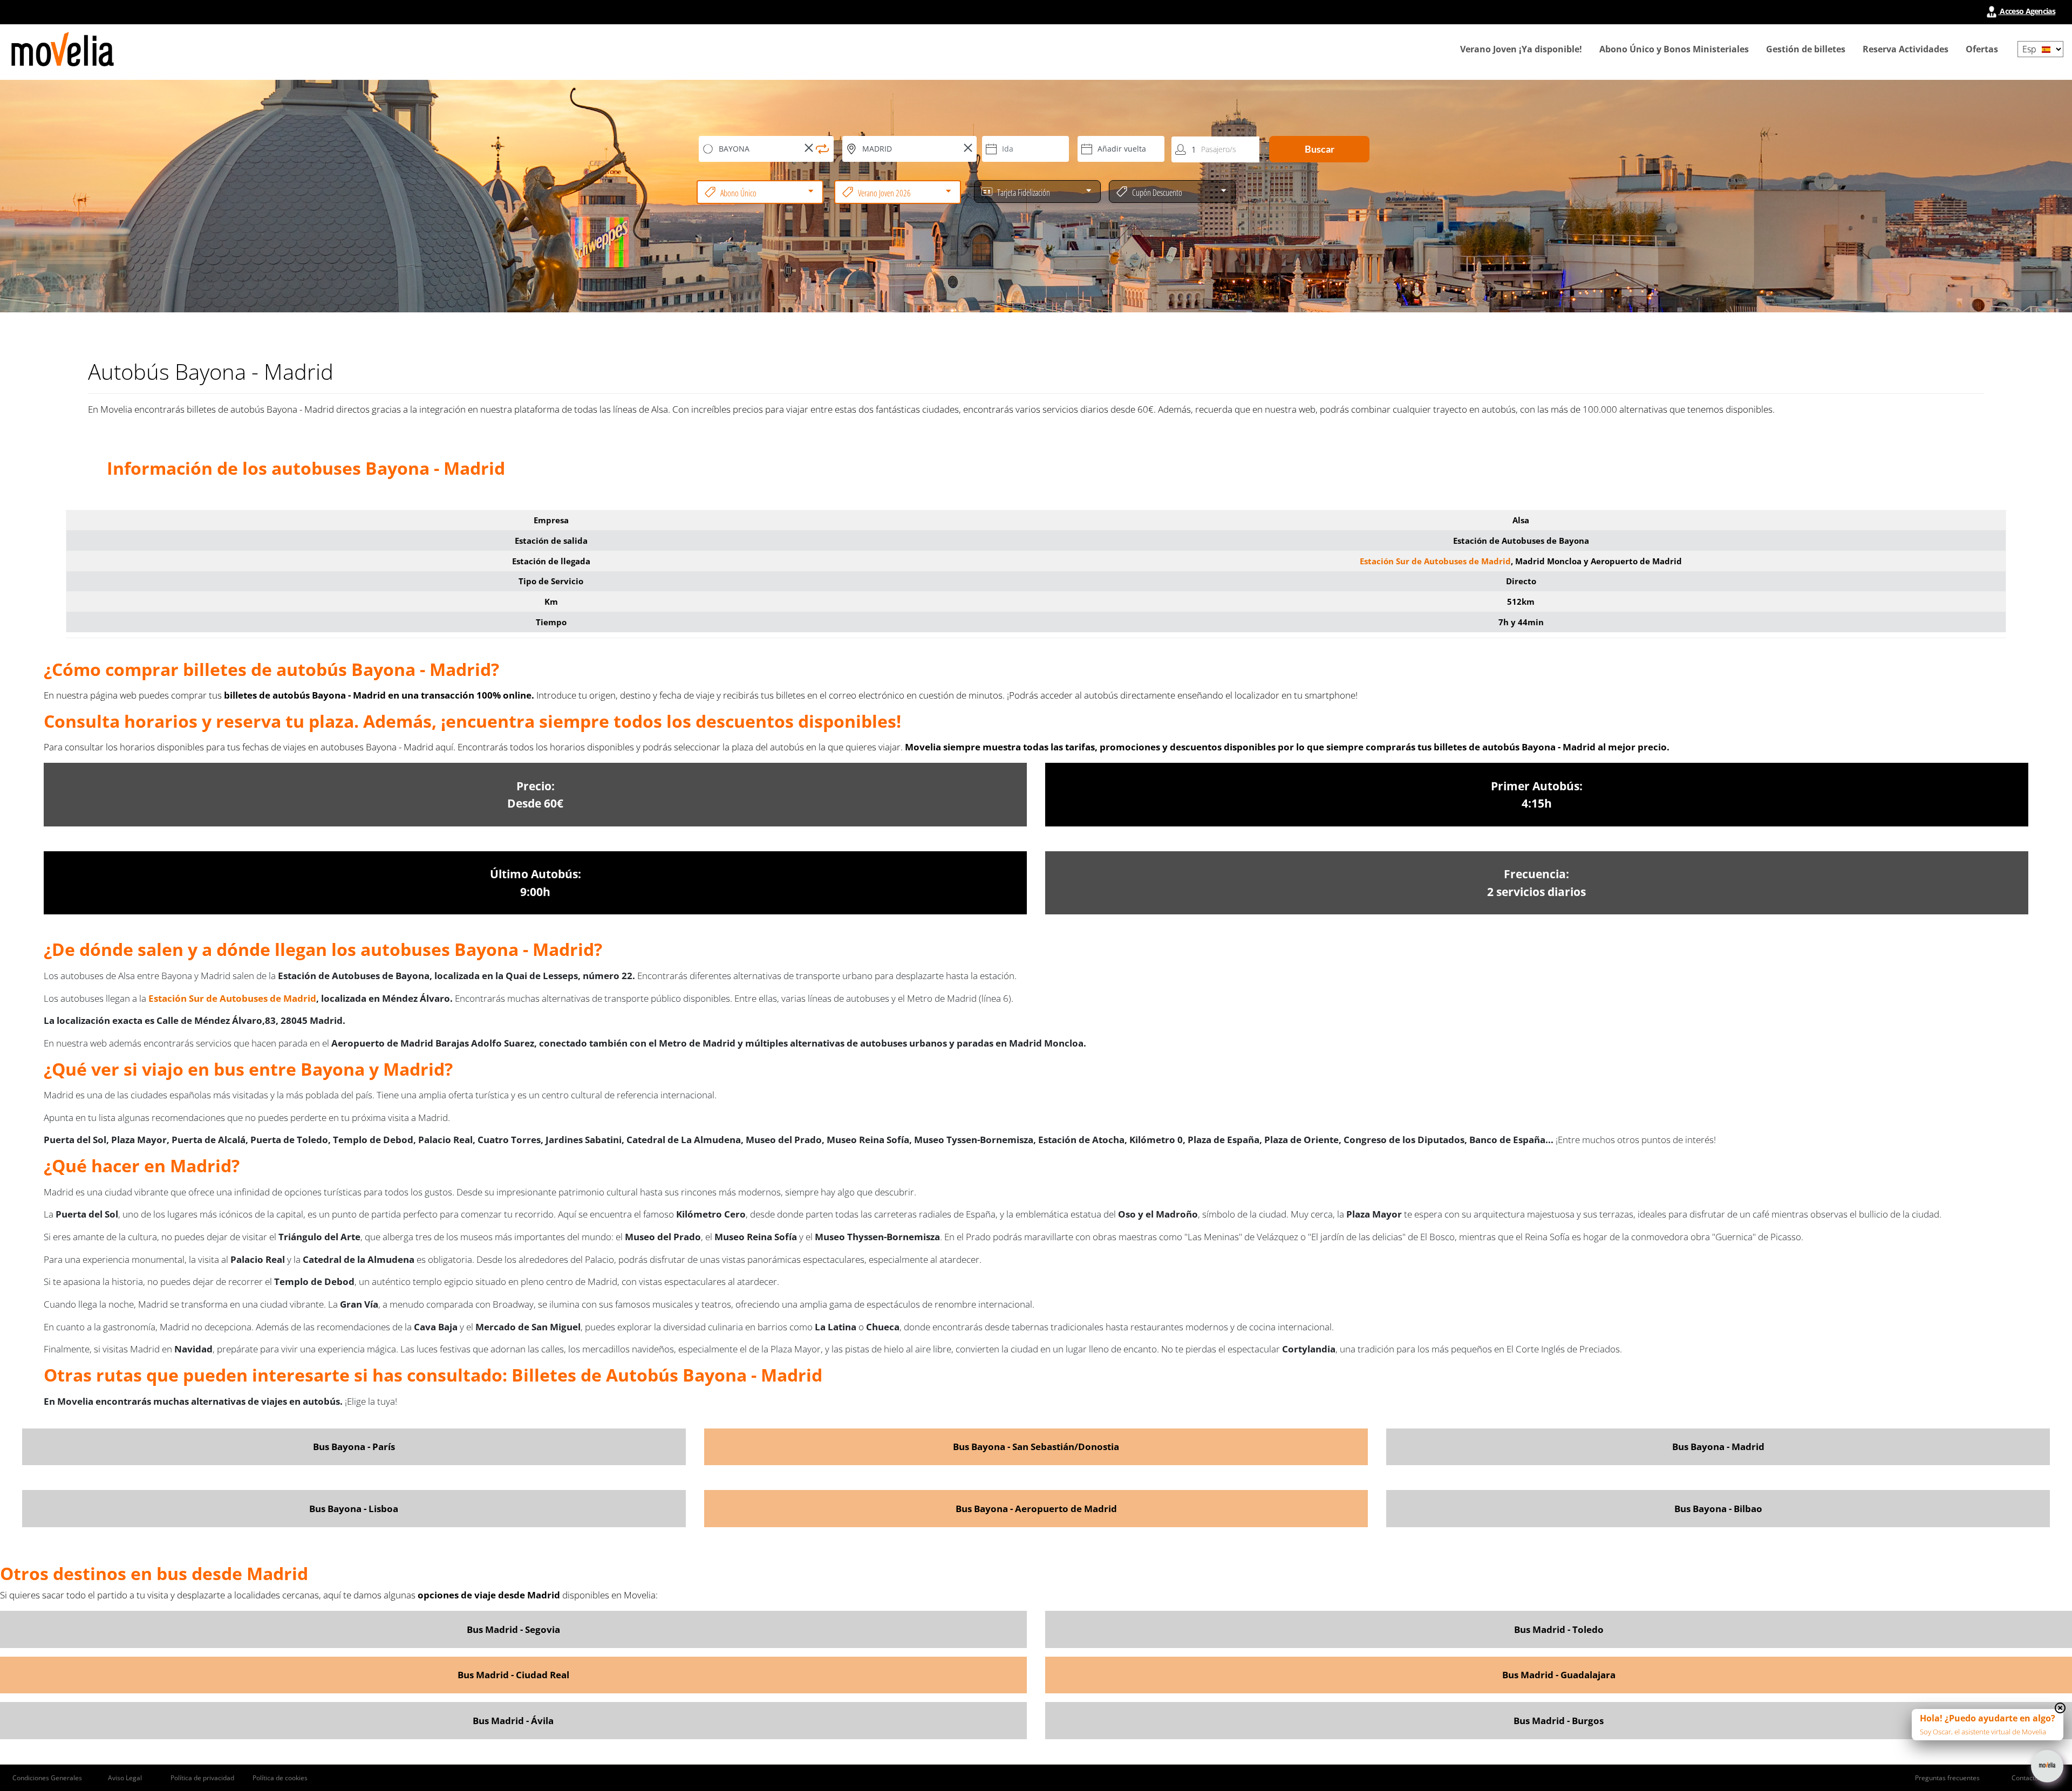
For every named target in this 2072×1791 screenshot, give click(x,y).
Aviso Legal (125, 1778)
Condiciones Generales (47, 1778)
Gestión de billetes (1806, 49)
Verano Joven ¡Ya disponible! (1521, 49)
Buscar (1320, 149)
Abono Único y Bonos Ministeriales (1674, 49)
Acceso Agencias (2027, 11)
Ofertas (1982, 49)
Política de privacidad (202, 1778)
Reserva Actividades (1906, 49)
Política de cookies (280, 1778)
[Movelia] (63, 49)
